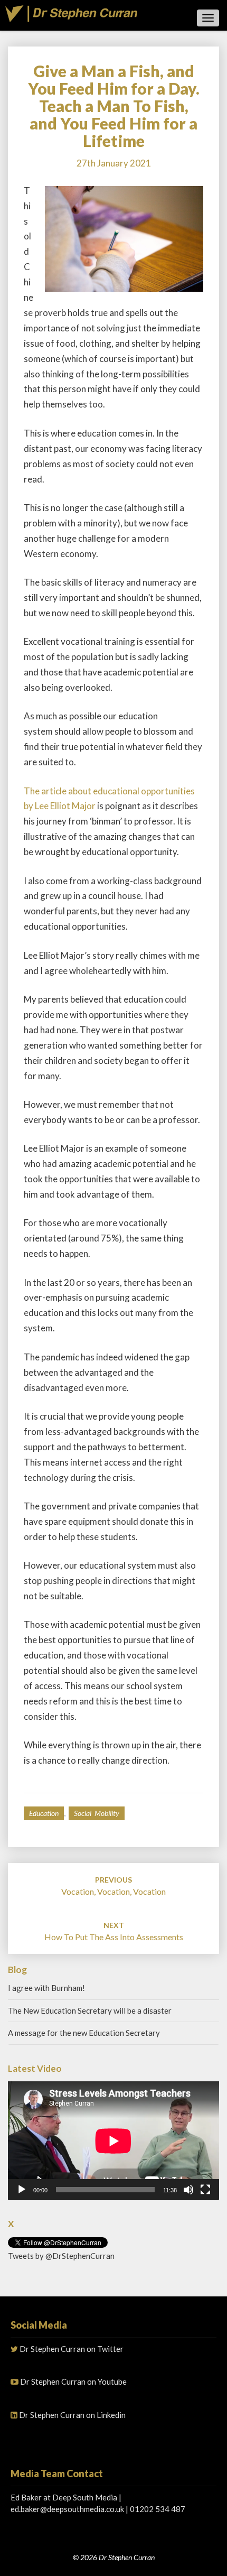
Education (44, 1813)
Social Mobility (97, 1813)
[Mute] (188, 2190)
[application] (113, 2141)
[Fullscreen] (205, 2190)
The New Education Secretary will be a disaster (90, 2010)
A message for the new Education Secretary (84, 2033)
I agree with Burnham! (46, 1988)
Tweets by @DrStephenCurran (61, 2256)
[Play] (22, 2190)
